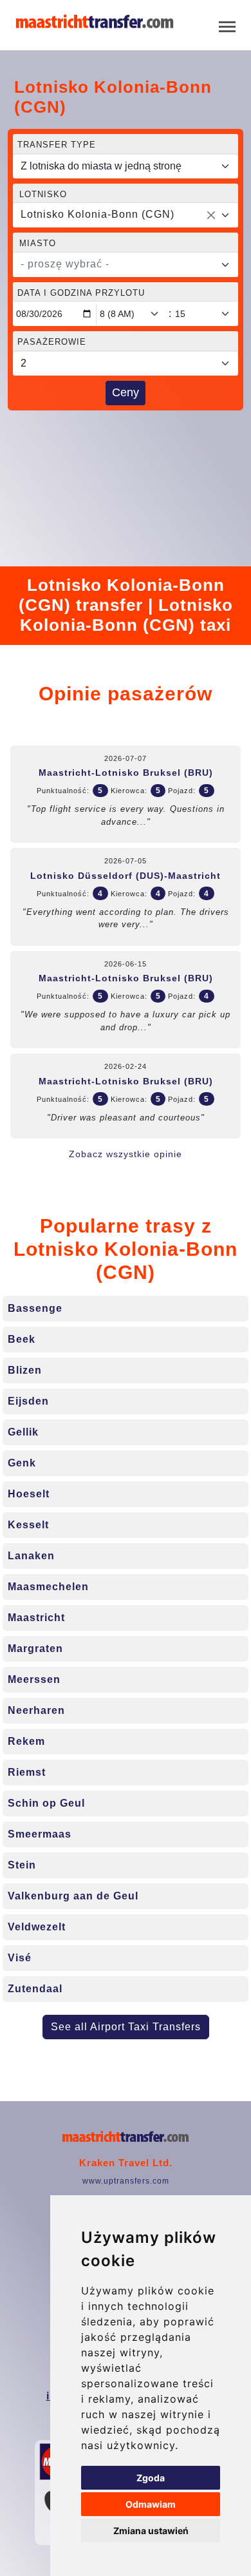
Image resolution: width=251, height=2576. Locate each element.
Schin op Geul (46, 1803)
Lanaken (31, 1556)
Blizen (25, 1370)
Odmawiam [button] (151, 2504)
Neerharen (36, 1710)
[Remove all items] (211, 215)
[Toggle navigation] (227, 25)
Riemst (27, 1772)
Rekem (26, 1741)
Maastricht (36, 1618)
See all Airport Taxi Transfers (126, 2027)
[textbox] (118, 264)
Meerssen (34, 1679)
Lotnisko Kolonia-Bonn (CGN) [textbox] (98, 214)
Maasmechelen (48, 1587)
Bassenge (35, 1308)
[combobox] (126, 215)
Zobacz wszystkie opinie (126, 1154)
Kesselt (28, 1525)
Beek (22, 1339)
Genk (22, 1463)
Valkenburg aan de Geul (73, 1896)
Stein (22, 1865)
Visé (20, 1958)
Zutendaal (35, 1989)
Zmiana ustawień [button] (151, 2531)
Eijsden (28, 1401)
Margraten (35, 1648)
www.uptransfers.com (126, 2181)
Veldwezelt (37, 1927)
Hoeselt (29, 1494)
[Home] (95, 22)
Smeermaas (40, 1834)
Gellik (23, 1432)
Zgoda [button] (151, 2478)
